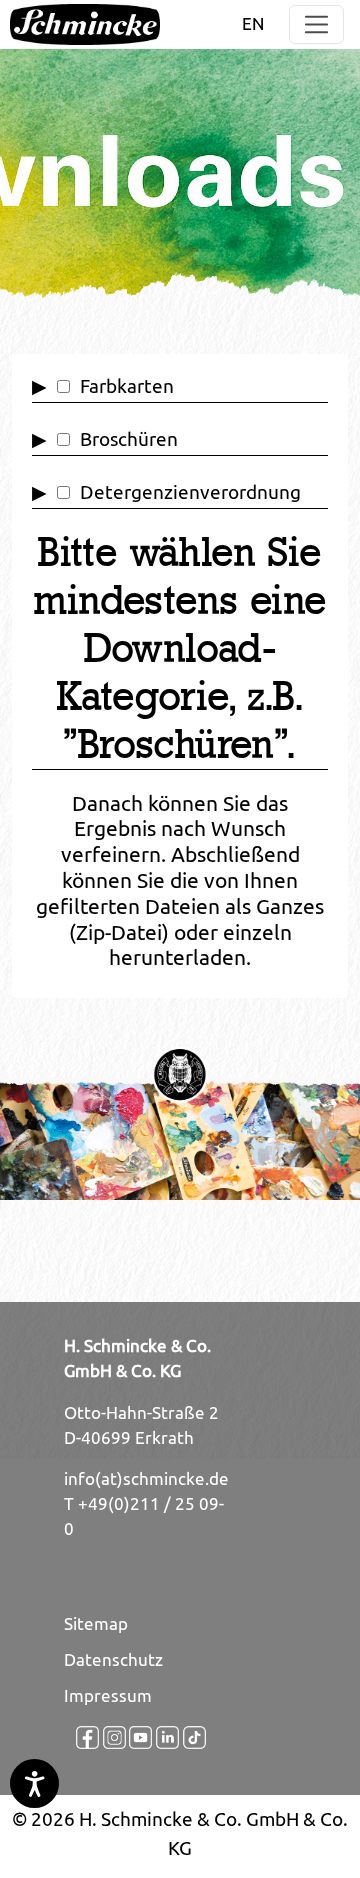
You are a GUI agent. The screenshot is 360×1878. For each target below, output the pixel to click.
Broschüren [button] (129, 439)
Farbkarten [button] (127, 386)
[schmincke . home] (85, 24)
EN (253, 24)
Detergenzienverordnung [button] (190, 492)
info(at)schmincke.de (146, 1479)
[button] (316, 24)
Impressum (108, 1696)
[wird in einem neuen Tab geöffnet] (77, 1737)
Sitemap (96, 1624)
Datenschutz (113, 1660)
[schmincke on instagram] (104, 1737)
